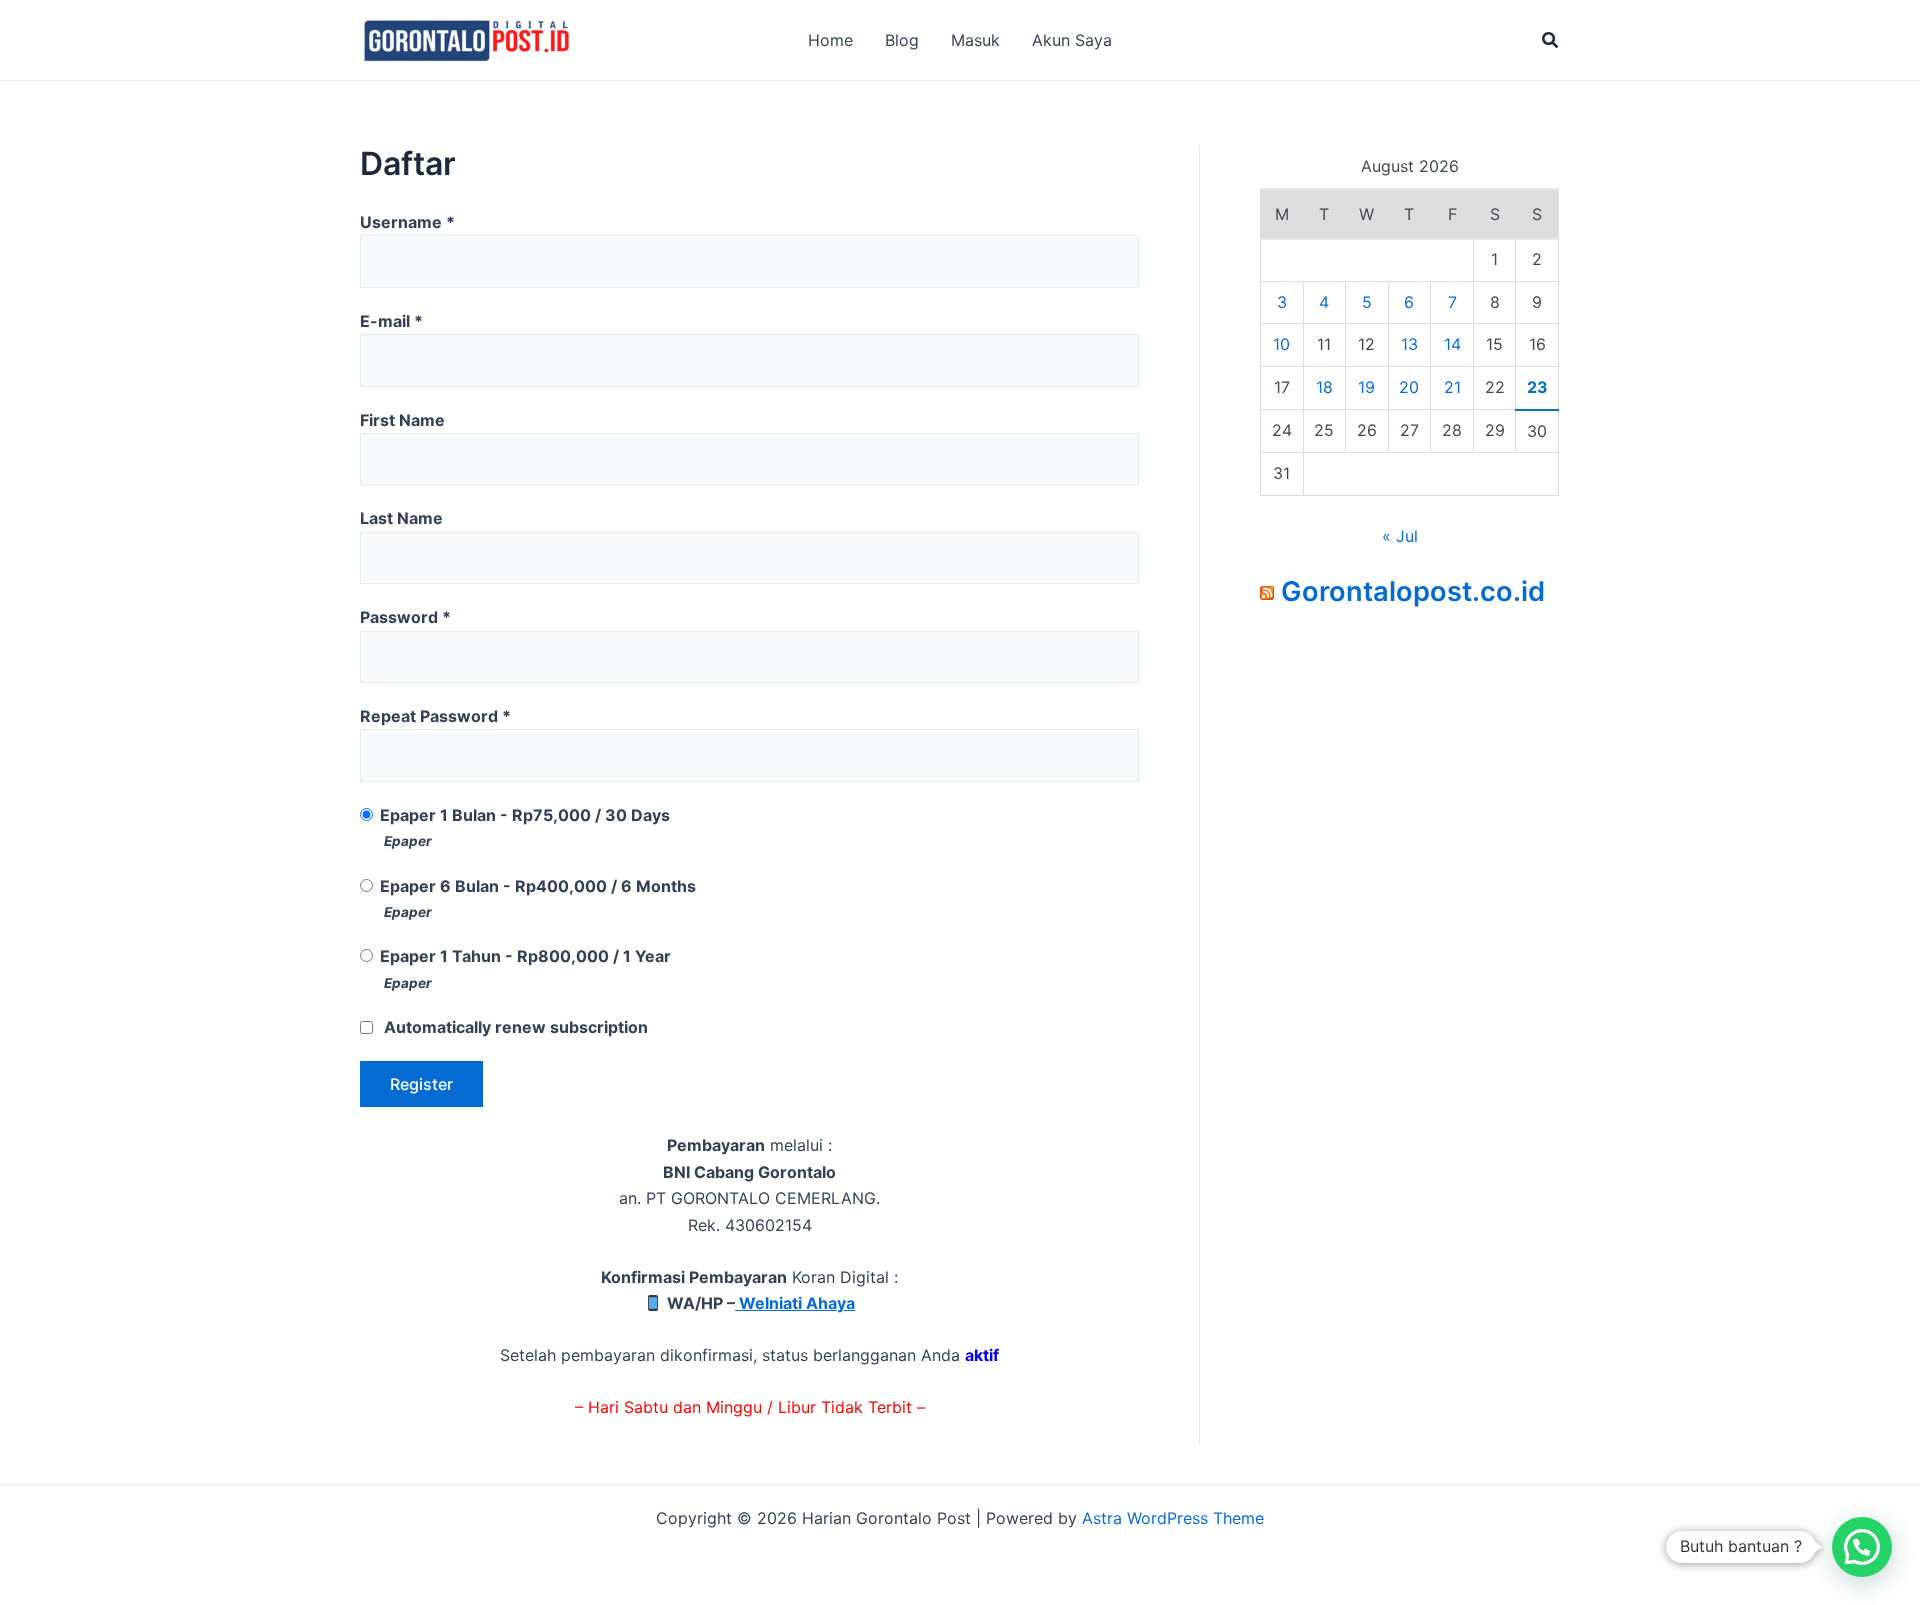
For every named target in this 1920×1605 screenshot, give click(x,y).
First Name (402, 420)
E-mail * (391, 321)
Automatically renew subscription (516, 1027)
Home (830, 40)
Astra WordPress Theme (1173, 1518)
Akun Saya (1072, 40)
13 (1409, 344)
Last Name (401, 518)
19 (1366, 387)
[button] (1551, 40)
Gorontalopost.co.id (1413, 591)
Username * (407, 222)
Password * (405, 617)
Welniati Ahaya (795, 1303)
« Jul (1400, 536)
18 (1324, 387)
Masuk (975, 40)
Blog (902, 40)
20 (1409, 387)
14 (1452, 344)
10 (1281, 344)
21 (1452, 387)
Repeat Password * (435, 716)
